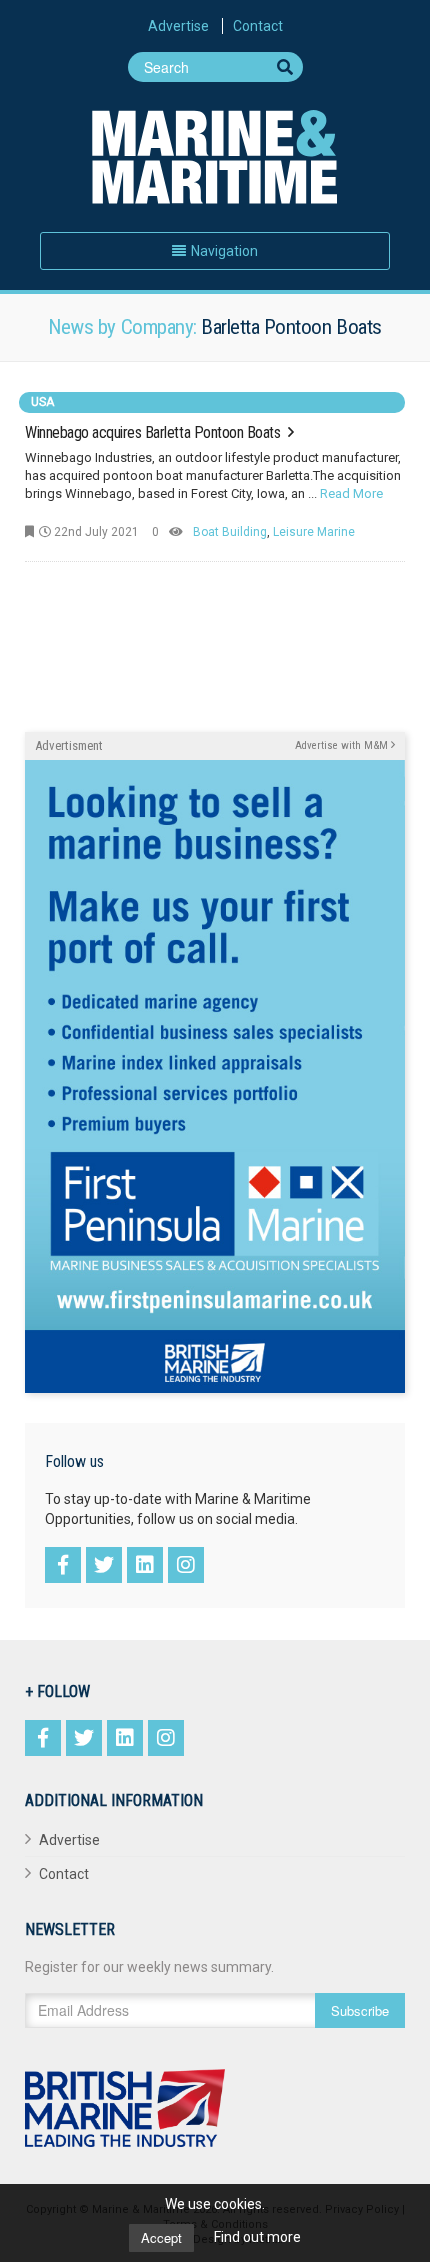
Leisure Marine (314, 532)
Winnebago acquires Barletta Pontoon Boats (154, 432)
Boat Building (230, 532)
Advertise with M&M (343, 745)
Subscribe (360, 2010)
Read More (351, 493)
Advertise (178, 26)
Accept (161, 2237)
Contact (258, 26)
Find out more (257, 2237)
